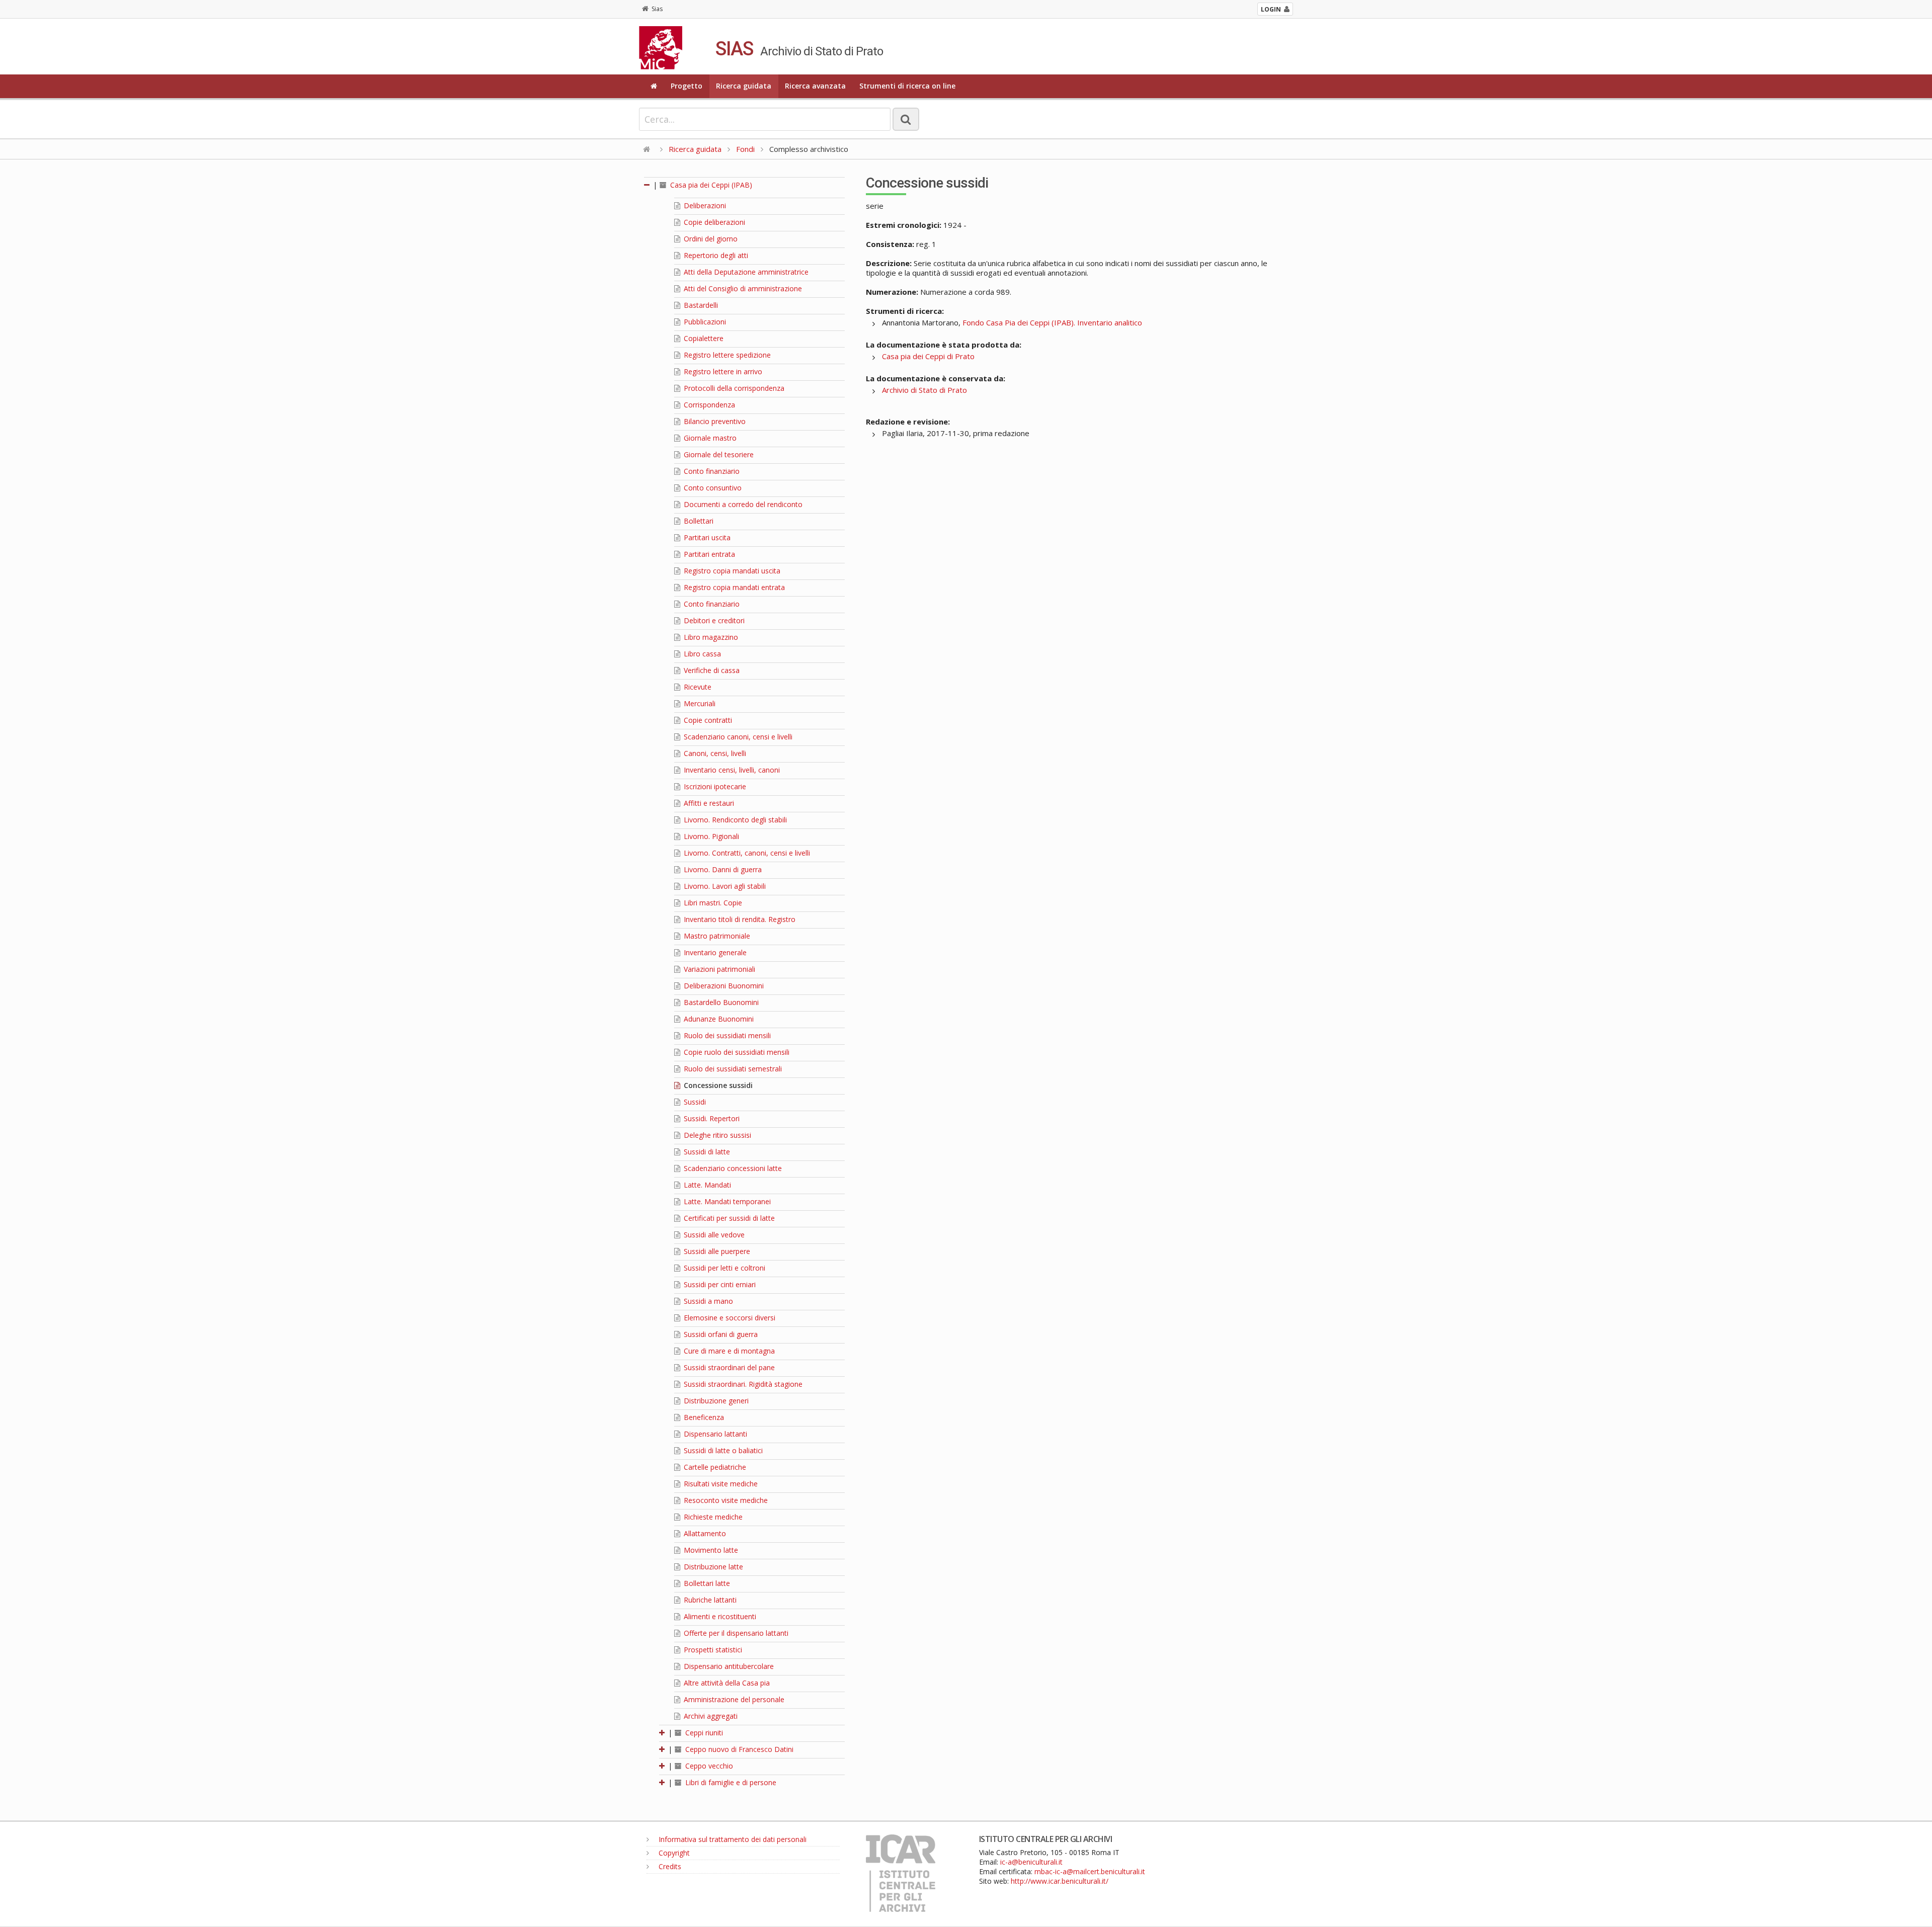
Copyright (673, 1853)
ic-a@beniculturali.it (1031, 1862)
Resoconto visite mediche (725, 1500)
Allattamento (704, 1533)
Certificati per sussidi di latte (728, 1218)
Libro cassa (701, 654)
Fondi (745, 149)
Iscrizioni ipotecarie (714, 786)
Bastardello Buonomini (720, 1002)
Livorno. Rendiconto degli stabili (734, 820)
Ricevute (697, 687)
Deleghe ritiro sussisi (716, 1135)
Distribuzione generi (715, 1401)
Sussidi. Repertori (711, 1118)
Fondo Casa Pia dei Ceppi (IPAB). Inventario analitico (1052, 322)
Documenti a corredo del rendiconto (742, 504)
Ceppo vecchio (708, 1766)
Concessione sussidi (717, 1085)
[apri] (663, 1733)
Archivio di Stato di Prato (924, 390)
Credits (669, 1866)
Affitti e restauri (708, 803)
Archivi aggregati (710, 1716)
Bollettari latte (706, 1583)
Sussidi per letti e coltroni (723, 1268)
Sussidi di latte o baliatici (722, 1450)
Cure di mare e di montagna (728, 1351)
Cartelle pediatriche (714, 1467)
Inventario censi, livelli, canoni (731, 770)
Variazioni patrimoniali (718, 969)
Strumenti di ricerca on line (907, 86)
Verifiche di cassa (711, 670)
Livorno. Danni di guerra (722, 869)
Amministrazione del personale (733, 1699)
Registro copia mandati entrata (733, 587)
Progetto (687, 86)
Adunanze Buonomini (718, 1019)
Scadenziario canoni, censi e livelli (737, 737)
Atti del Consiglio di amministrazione (742, 288)
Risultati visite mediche (720, 1484)
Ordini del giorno (710, 239)
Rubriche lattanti (709, 1600)
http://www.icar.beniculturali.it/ (1060, 1881)
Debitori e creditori (713, 620)
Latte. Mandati (706, 1185)
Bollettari (698, 521)
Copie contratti (707, 720)
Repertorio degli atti (715, 255)
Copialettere (703, 338)
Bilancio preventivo (714, 421)
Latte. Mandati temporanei (726, 1201)
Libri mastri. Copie (712, 903)
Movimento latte (710, 1550)
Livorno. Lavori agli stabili (724, 886)
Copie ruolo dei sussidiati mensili (736, 1052)
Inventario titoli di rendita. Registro (739, 919)
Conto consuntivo (712, 488)
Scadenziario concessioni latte (732, 1168)
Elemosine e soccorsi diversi (729, 1318)
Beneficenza (703, 1417)
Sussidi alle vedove (713, 1235)
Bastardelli (700, 305)
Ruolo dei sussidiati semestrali (732, 1069)
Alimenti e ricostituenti (719, 1616)
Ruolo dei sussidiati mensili (726, 1035)
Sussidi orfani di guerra (720, 1334)
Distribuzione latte (712, 1567)
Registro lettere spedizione (726, 355)
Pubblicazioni (704, 322)
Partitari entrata (708, 554)
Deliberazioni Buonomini (723, 986)
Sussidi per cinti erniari (719, 1284)
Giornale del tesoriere (718, 454)
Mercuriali (699, 703)
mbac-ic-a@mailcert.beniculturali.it (1090, 1871)
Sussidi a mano (707, 1301)
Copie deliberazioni (713, 222)
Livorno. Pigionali (710, 836)
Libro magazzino (710, 637)
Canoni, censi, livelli (714, 753)
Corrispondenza (708, 405)
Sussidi (694, 1102)
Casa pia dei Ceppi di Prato (928, 356)
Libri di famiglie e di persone (730, 1782)
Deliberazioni (704, 205)
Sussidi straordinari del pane (728, 1367)
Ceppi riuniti (703, 1733)
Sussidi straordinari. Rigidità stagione (742, 1384)
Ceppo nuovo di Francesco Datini (738, 1749)
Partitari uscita (706, 537)
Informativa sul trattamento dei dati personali (732, 1839)
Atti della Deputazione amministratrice (745, 272)
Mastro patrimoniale (716, 936)
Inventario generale (714, 952)
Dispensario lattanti (714, 1434)
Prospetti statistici (712, 1650)
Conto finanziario (711, 471)
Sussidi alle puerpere (716, 1251)
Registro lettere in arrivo (722, 371)
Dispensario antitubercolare (728, 1666)
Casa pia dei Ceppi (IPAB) (710, 185)
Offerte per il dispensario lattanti (735, 1633)
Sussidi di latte (706, 1152)
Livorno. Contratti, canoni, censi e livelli (746, 853)
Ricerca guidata (744, 86)
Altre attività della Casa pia (726, 1683)
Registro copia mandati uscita (731, 571)
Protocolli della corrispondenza (733, 388)
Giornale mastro (709, 438)
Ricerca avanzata (815, 86)
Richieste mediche (712, 1517)
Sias (657, 9)
